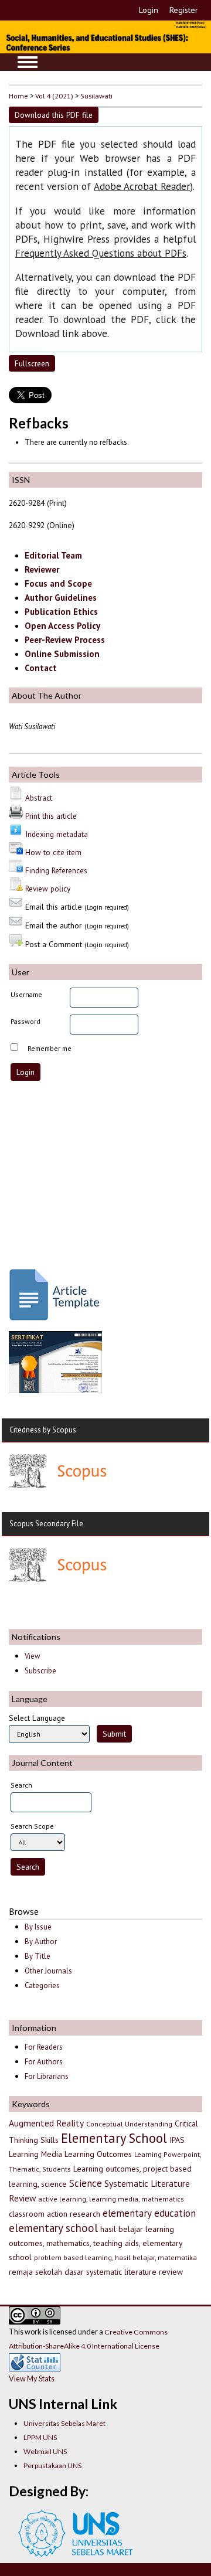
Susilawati (96, 96)
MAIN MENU (28, 62)
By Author (41, 1942)
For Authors (44, 2062)
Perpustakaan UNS (52, 2466)
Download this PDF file (54, 115)
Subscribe (40, 1671)
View (32, 1656)
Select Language (37, 1718)
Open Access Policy (62, 626)
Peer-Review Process (65, 640)
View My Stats (32, 2378)
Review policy (48, 889)
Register (184, 10)
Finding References (56, 870)
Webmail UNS (45, 2451)
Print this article (51, 816)
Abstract (39, 798)
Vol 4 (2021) (54, 96)
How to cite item (53, 852)
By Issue (38, 1927)
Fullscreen (32, 363)
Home (18, 96)
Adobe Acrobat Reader (142, 186)
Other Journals (48, 1971)
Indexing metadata (57, 834)
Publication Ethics (61, 612)
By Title (38, 1956)
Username (26, 994)
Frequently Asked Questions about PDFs (101, 253)
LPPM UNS (40, 2437)
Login (149, 10)
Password (25, 1021)
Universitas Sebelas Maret (64, 2423)
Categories (42, 1985)
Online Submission (62, 654)
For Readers (44, 2047)
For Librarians (47, 2076)
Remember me (50, 1048)
